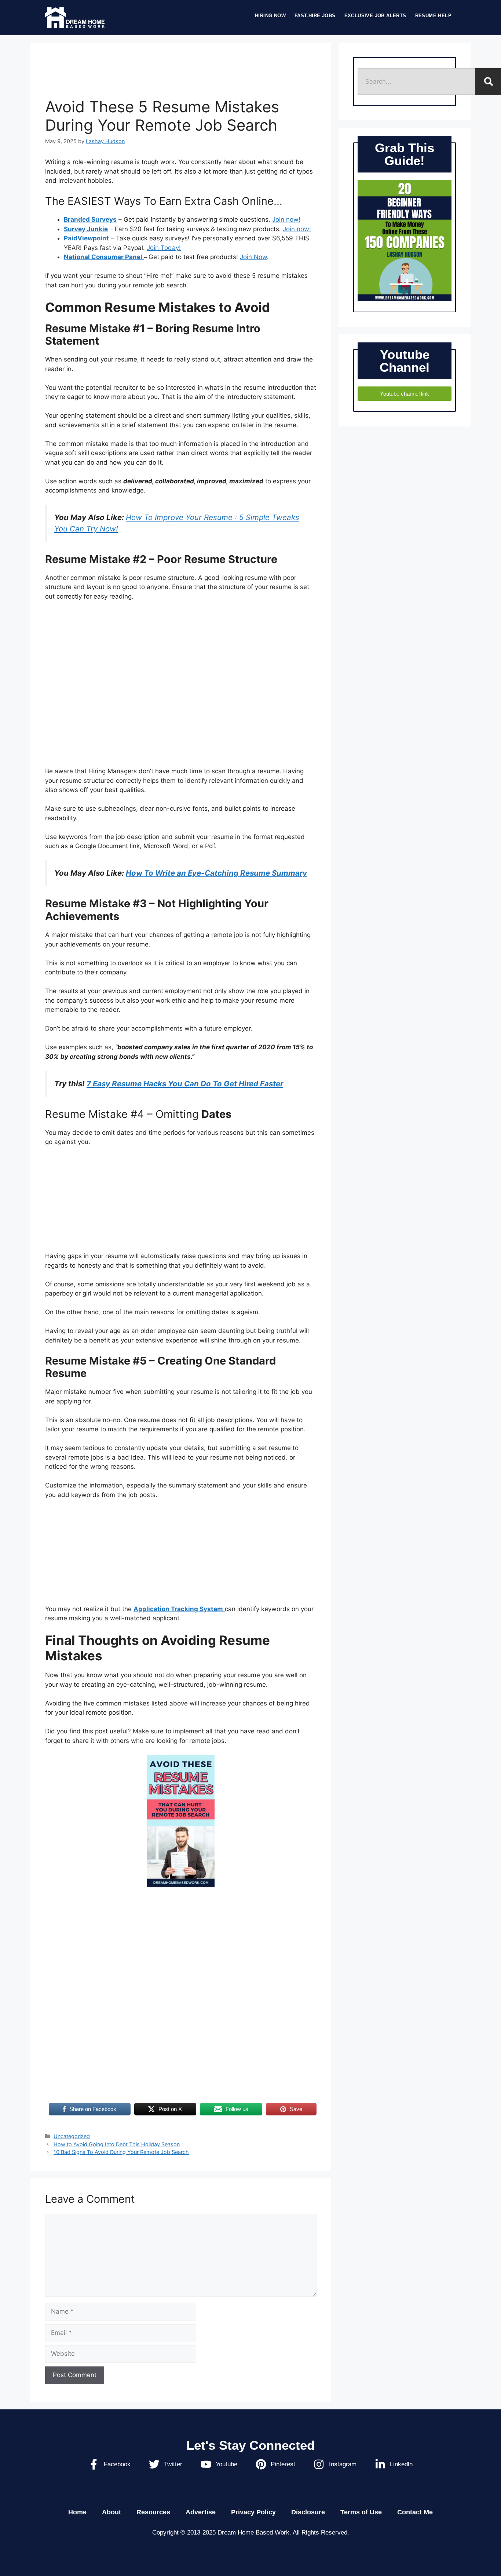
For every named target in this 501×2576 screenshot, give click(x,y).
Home (77, 2512)
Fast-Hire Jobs (315, 16)
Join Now (253, 257)
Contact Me (415, 2512)
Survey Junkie (86, 229)
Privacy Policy (253, 2512)
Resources (153, 2512)
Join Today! (164, 248)
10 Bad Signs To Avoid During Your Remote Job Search (121, 2152)
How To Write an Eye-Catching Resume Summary (216, 873)
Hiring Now (270, 16)
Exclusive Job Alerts (375, 16)
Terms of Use (361, 2512)
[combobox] (416, 81)
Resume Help (433, 16)
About (111, 2512)
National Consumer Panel (104, 257)
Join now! (286, 219)
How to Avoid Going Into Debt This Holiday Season (117, 2144)
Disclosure (308, 2512)
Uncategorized (72, 2136)
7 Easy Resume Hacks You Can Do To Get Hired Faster (185, 1084)
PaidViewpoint (86, 238)
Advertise (201, 2512)
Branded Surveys (90, 219)
